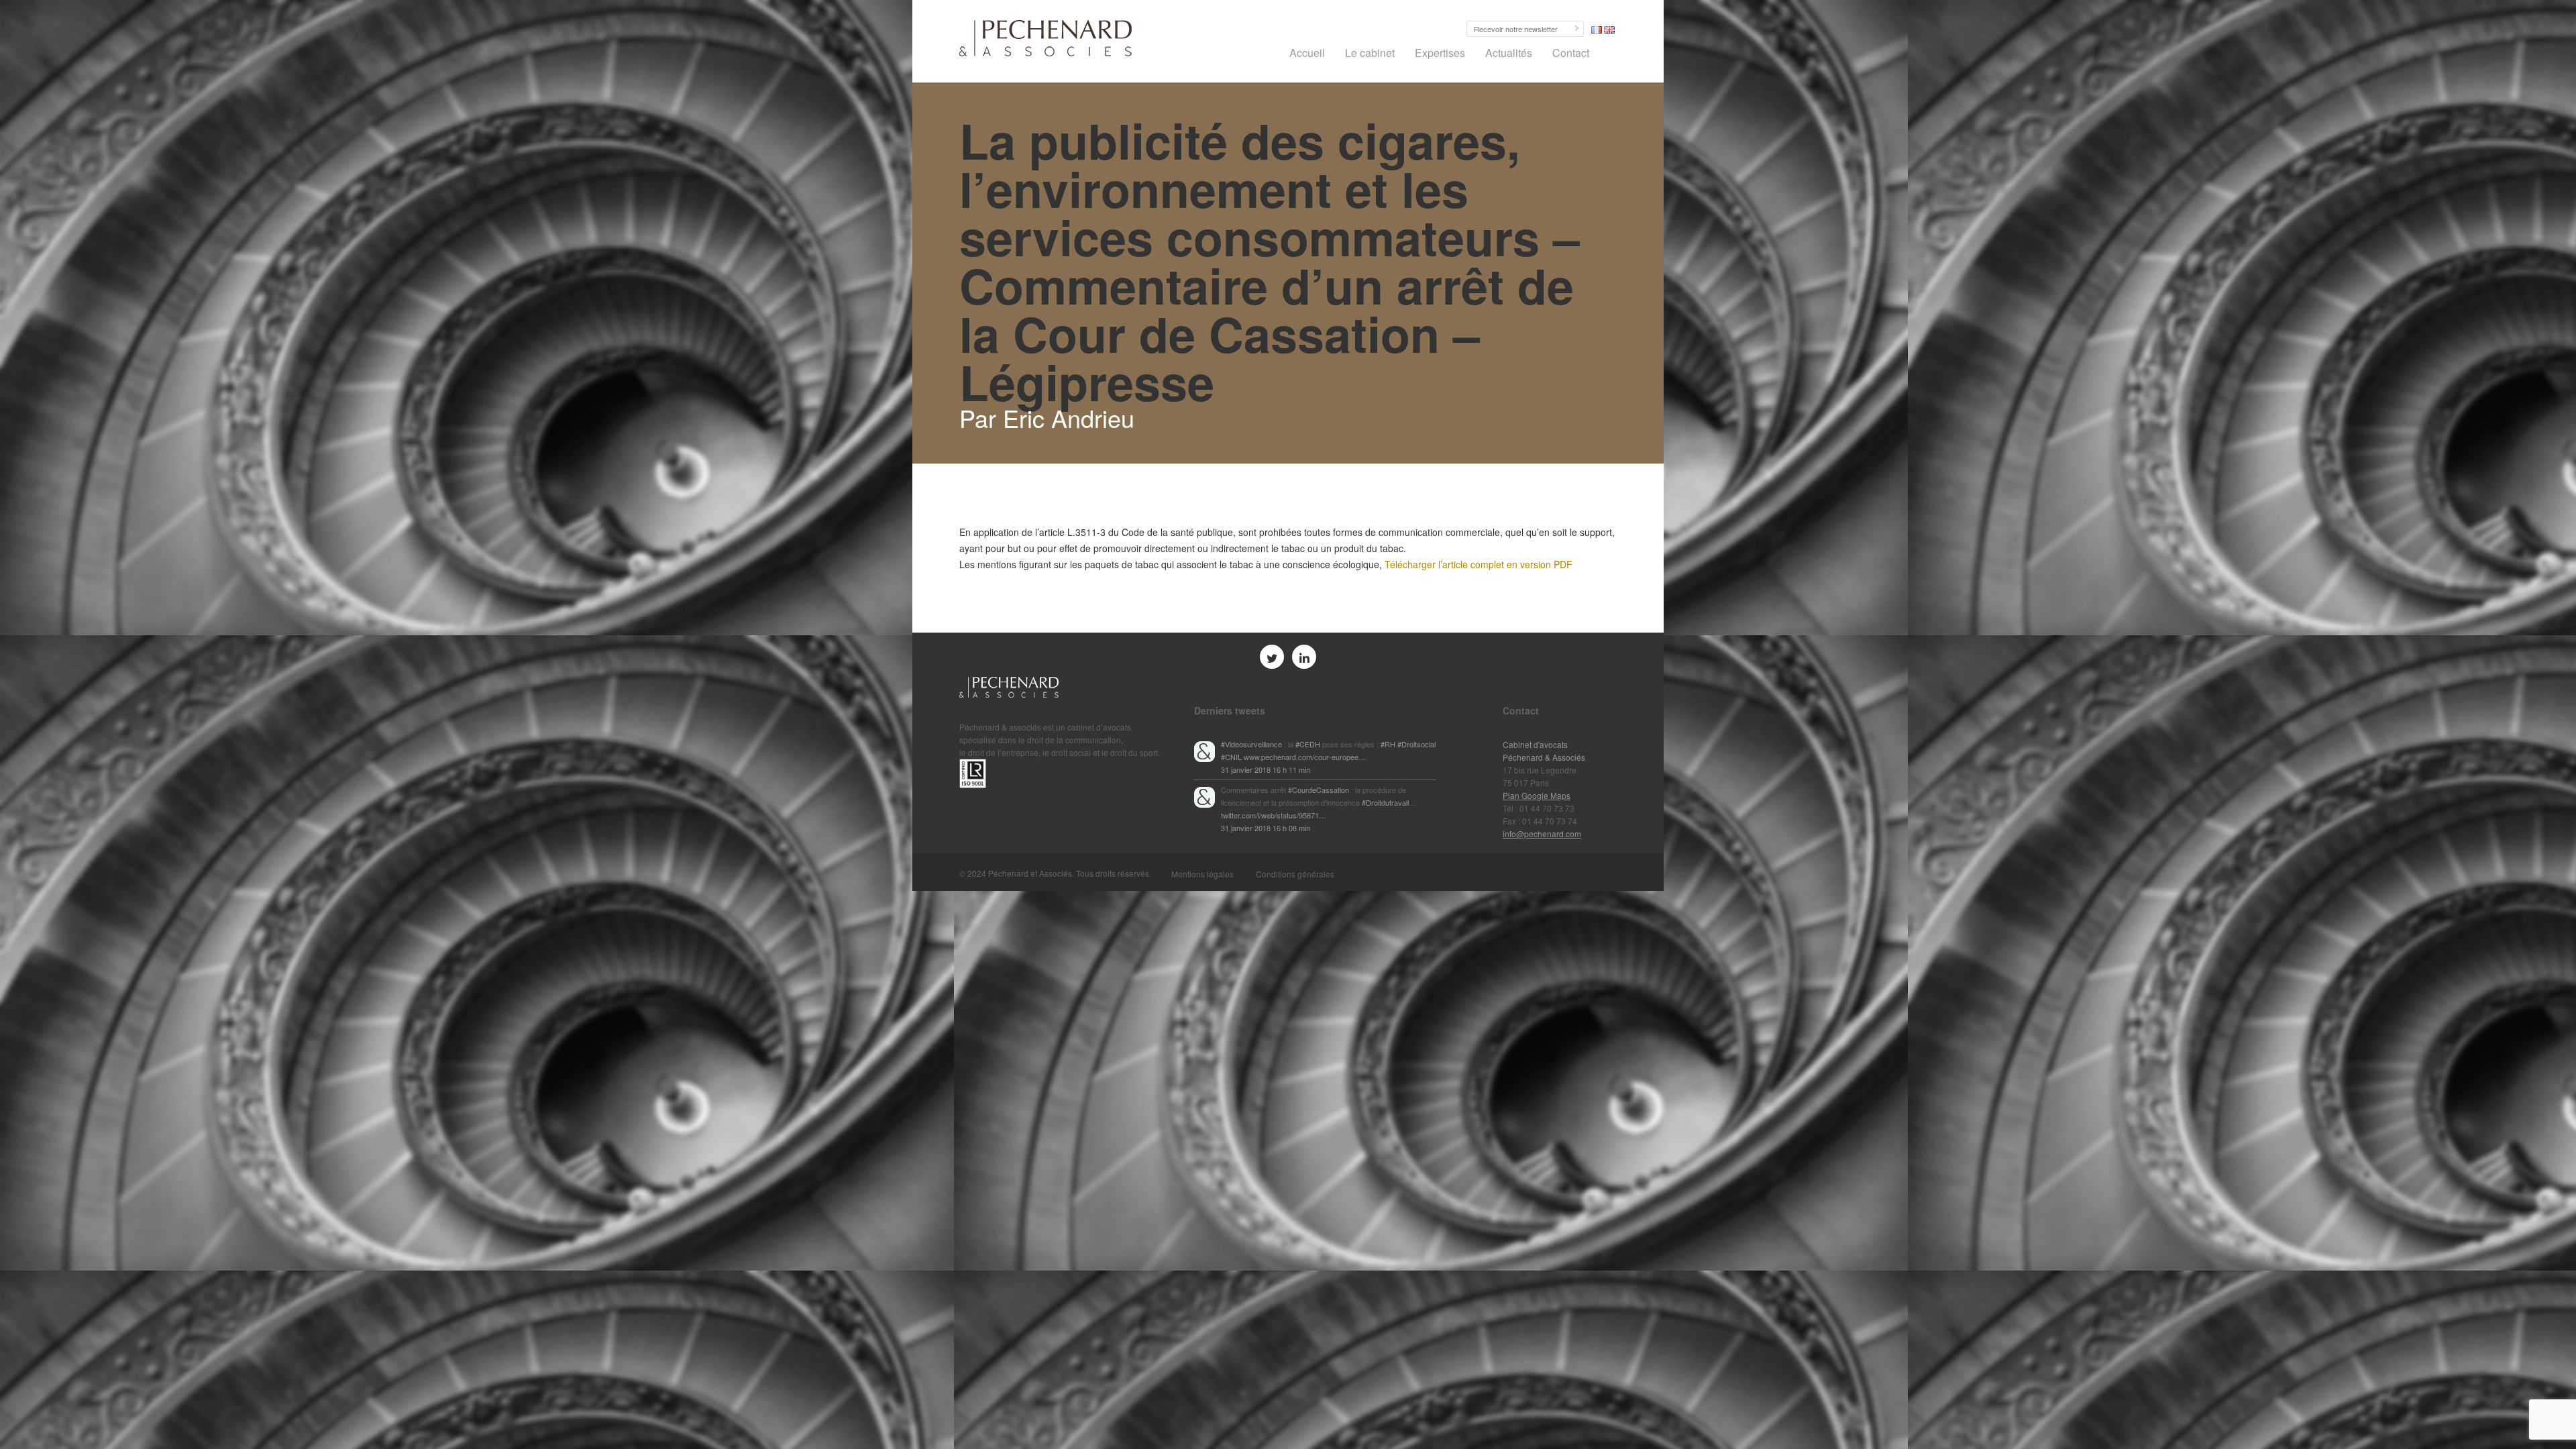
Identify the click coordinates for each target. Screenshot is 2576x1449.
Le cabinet (1370, 53)
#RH (1388, 744)
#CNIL (1231, 757)
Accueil (1307, 53)
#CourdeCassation (1319, 790)
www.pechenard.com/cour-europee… (1305, 757)
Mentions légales (1202, 874)
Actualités (1509, 53)
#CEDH (1308, 744)
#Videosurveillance (1251, 744)
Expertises (1440, 53)
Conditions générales (1295, 874)
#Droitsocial (1416, 744)
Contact (1571, 53)
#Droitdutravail (1385, 802)
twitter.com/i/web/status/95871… (1274, 815)
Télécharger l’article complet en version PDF (1479, 564)
